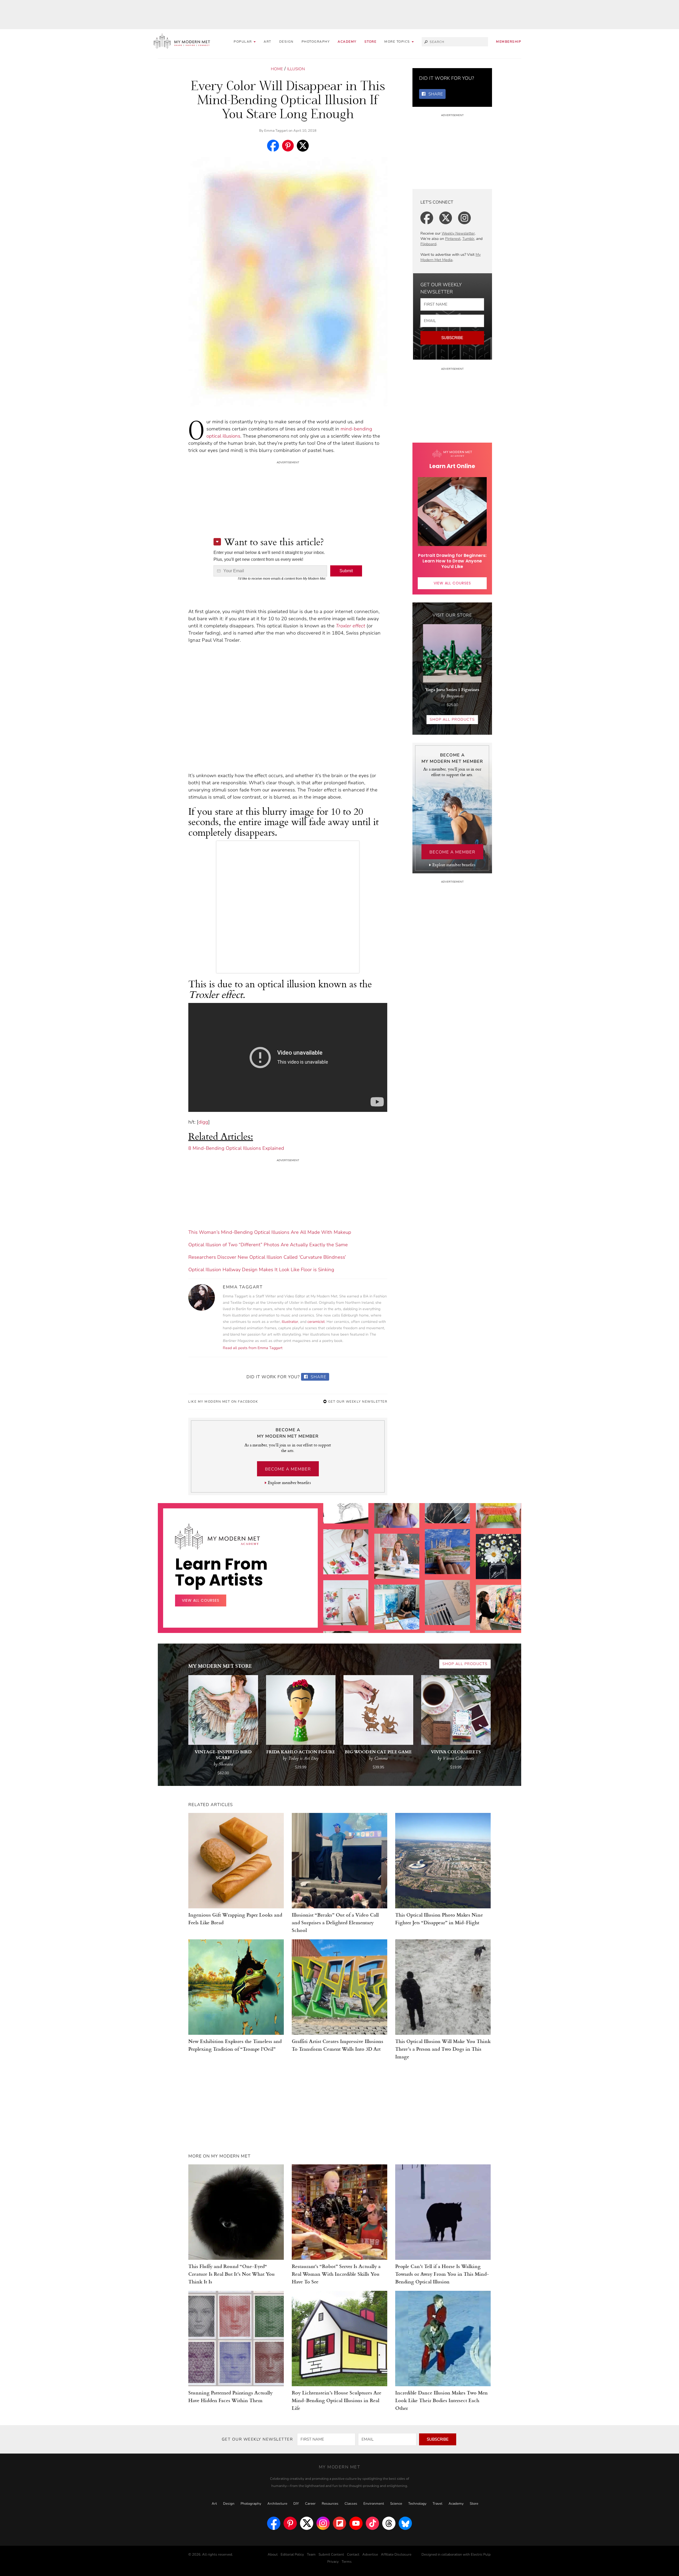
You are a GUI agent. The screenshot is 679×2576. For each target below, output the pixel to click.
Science (396, 2504)
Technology (417, 2504)
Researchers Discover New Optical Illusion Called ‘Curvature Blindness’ (267, 1257)
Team (311, 2555)
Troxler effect (351, 626)
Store (371, 42)
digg (203, 1122)
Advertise (370, 2555)
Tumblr (468, 239)
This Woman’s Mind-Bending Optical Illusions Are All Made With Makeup (270, 1232)
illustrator (290, 1322)
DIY (296, 2504)
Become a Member (288, 1469)
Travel (438, 2504)
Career (310, 2504)
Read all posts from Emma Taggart (253, 1348)
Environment (374, 2504)
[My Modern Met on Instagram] (323, 2523)
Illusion (296, 69)
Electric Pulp (481, 2555)
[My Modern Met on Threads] (389, 2523)
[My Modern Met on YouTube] (356, 2523)
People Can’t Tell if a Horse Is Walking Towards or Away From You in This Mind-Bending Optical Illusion (442, 2274)
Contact (353, 2555)
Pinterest (453, 239)
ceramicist (316, 1322)
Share (318, 1377)
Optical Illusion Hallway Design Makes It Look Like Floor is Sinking (261, 1270)
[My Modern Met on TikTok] (372, 2523)
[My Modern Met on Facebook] (274, 2523)
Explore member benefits (289, 1483)
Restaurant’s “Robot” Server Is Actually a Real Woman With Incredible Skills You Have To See (336, 2274)
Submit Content (331, 2555)
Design (286, 42)
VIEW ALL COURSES (452, 583)
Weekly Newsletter (458, 233)
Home (277, 69)
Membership (509, 42)
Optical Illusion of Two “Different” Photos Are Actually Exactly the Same (268, 1245)
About (273, 2555)
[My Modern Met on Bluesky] (405, 2523)
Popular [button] (243, 42)
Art (267, 42)
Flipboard (428, 244)
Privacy (333, 2562)
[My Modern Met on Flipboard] (339, 2523)
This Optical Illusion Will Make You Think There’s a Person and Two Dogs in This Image (443, 2049)
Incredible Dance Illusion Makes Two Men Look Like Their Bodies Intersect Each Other (441, 2400)
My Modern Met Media (451, 257)
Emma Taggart (276, 131)
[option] (346, 1606)
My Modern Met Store (220, 1666)
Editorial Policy (292, 2555)
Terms (347, 2562)
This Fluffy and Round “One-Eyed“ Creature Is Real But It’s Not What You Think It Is (232, 2274)
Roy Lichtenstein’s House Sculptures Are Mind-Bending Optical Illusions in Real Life (337, 2400)
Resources (330, 2504)
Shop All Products (452, 719)
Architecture (277, 2504)
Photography (316, 42)
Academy (347, 42)
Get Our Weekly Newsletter (357, 1402)
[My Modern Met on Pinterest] (290, 2523)
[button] (399, 42)
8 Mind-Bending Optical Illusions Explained (236, 1148)
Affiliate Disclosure (396, 2555)
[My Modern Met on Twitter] (307, 2523)
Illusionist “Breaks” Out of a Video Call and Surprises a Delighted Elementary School (335, 1922)
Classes (351, 2504)
